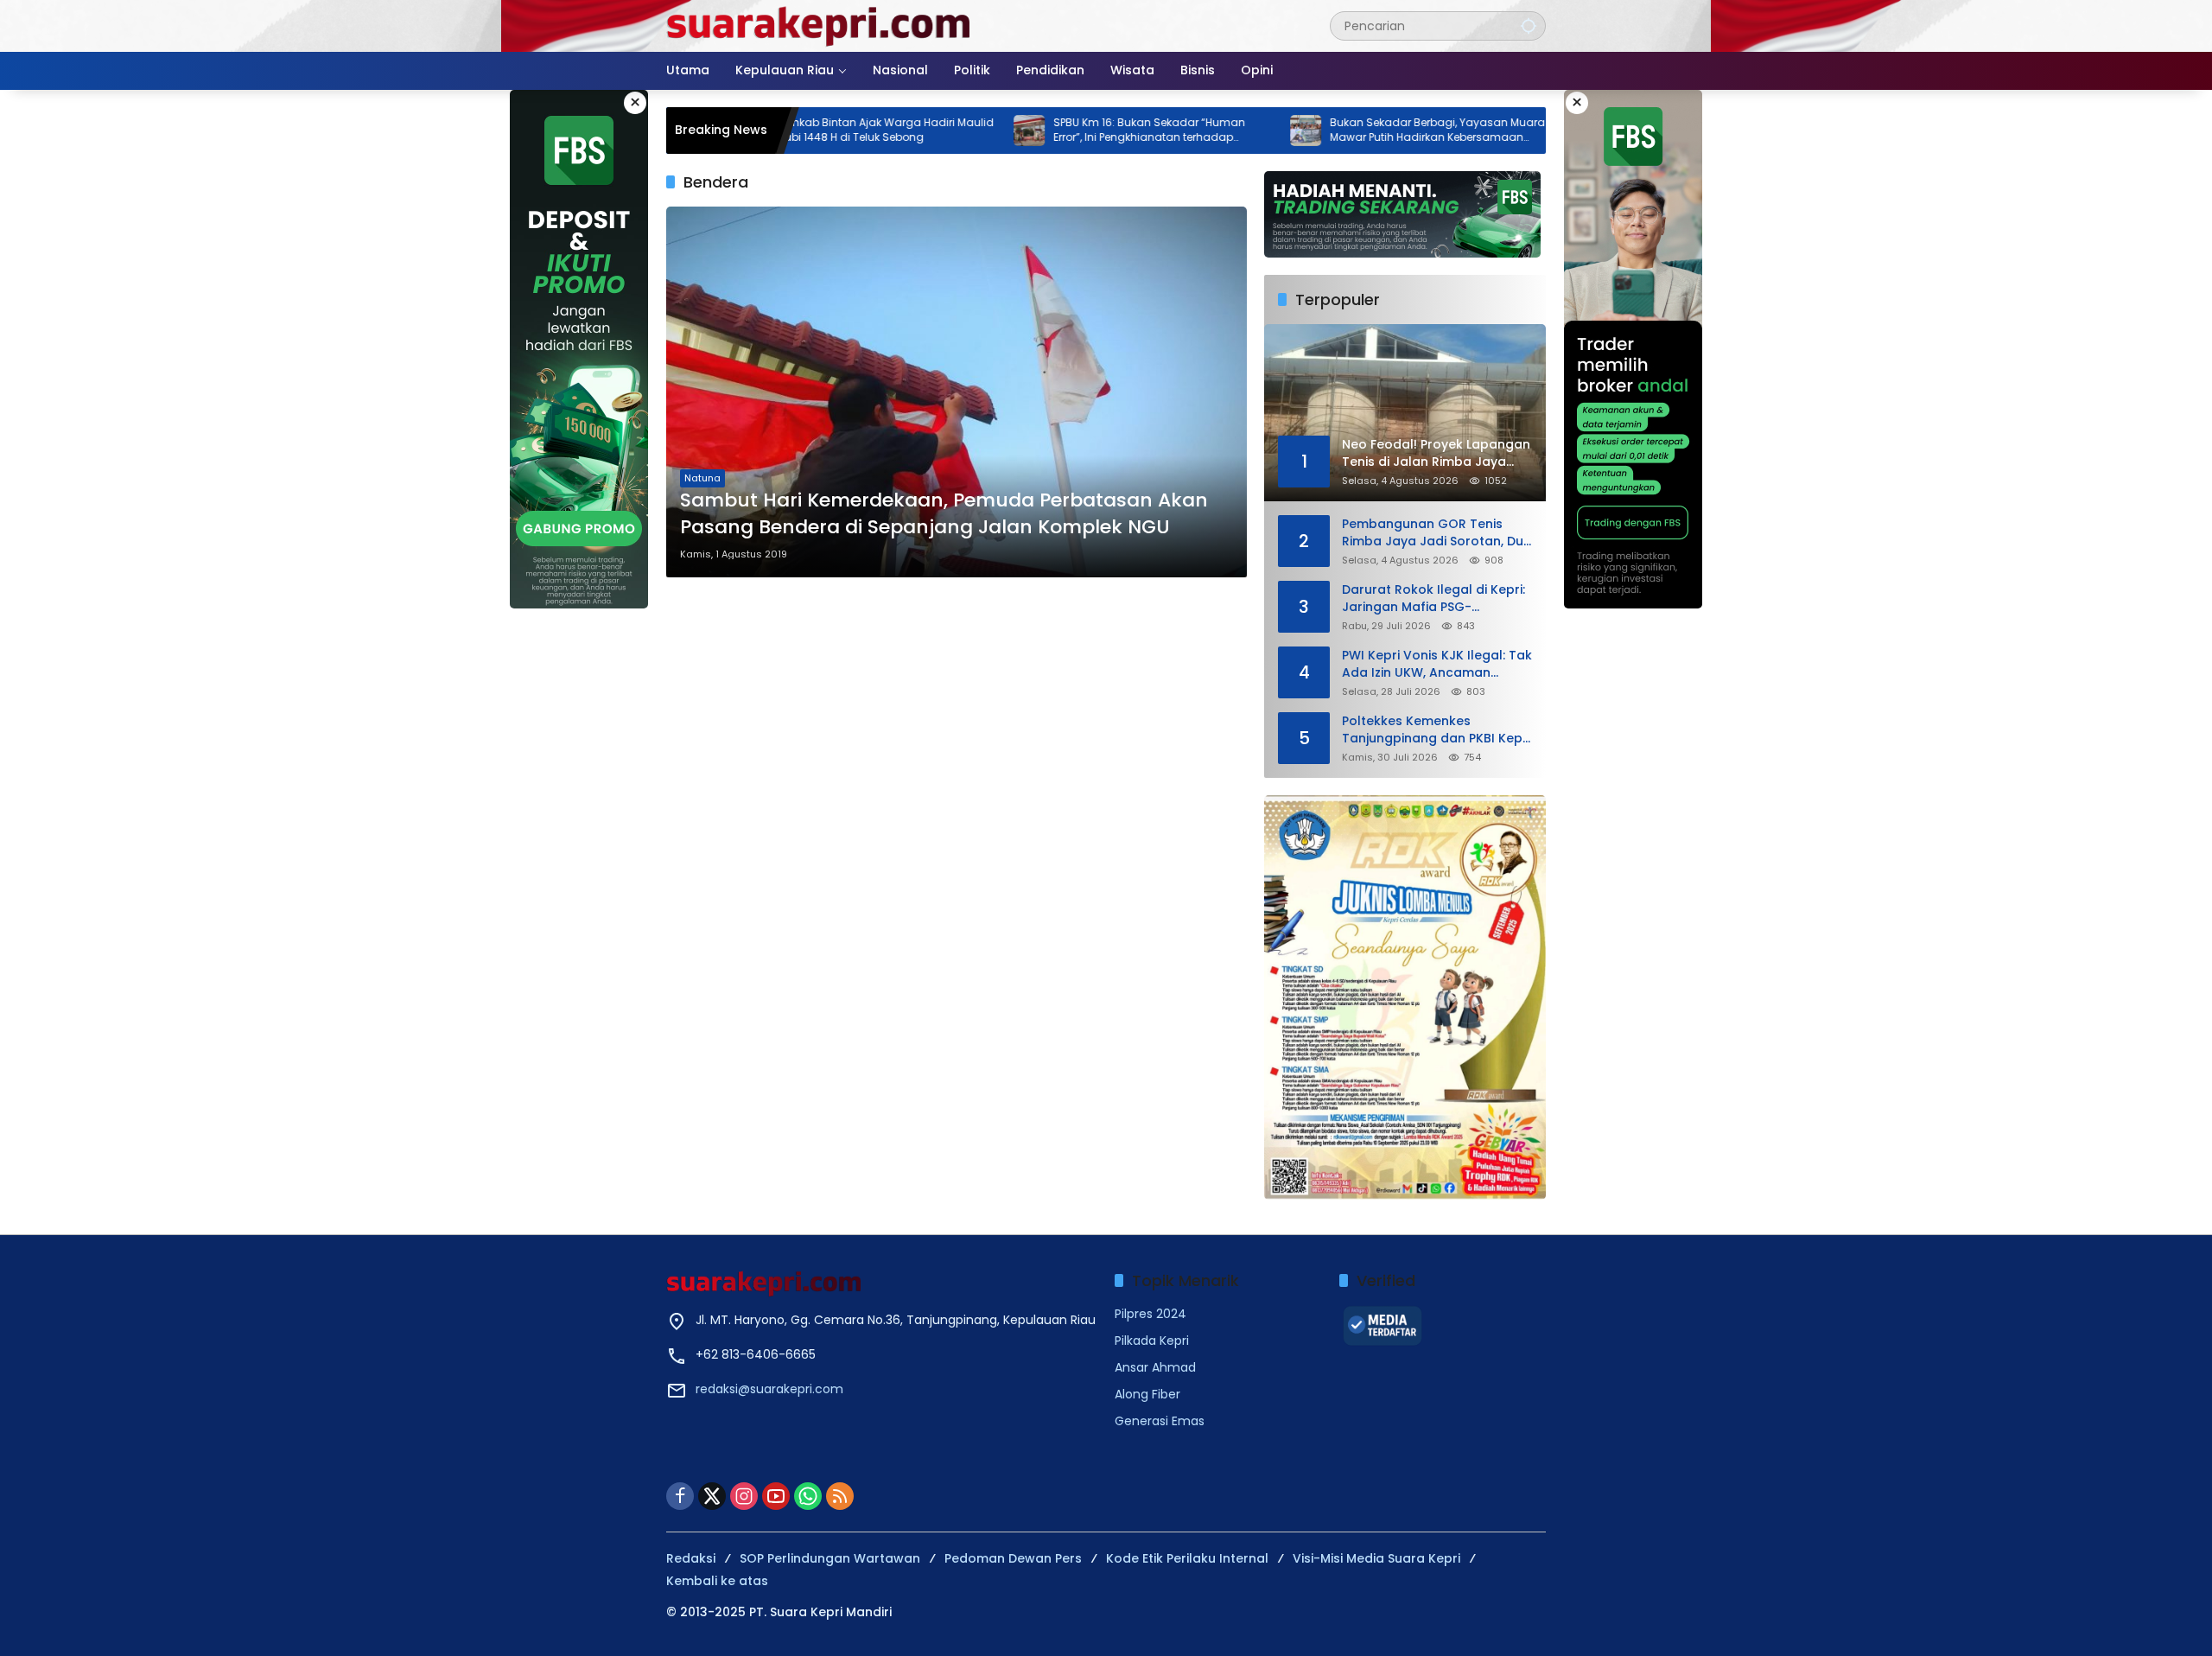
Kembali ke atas (717, 1581)
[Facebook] (680, 1496)
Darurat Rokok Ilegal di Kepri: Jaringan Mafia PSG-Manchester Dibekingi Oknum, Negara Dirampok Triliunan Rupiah (1435, 599)
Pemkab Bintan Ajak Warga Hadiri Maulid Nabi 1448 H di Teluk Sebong (809, 130)
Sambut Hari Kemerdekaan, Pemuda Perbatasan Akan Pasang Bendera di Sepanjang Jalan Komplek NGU (944, 514)
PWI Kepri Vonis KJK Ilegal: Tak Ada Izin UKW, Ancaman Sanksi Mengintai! (1437, 664)
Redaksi (691, 1558)
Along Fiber (1147, 1394)
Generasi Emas (1160, 1421)
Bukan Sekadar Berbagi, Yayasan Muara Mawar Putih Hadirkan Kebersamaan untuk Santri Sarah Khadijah (1361, 131)
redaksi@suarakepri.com (769, 1389)
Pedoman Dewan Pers (1013, 1558)
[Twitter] (712, 1496)
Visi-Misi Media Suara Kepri (1376, 1558)
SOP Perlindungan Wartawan (830, 1558)
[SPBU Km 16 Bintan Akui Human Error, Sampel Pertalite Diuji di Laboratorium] (1506, 131)
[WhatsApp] (808, 1496)
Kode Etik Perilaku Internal (1187, 1558)
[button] (1529, 25)
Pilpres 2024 (1150, 1314)
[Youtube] (776, 1496)
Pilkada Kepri (1152, 1341)
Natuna (702, 478)
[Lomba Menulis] (1405, 997)
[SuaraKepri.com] (819, 25)
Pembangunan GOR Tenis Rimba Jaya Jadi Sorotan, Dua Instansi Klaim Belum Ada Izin (1437, 533)
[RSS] (840, 1496)
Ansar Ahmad (1155, 1367)
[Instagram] (744, 1496)
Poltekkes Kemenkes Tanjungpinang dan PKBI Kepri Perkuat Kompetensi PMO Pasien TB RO (1436, 730)
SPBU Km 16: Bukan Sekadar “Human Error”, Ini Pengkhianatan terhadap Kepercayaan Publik (1073, 131)
